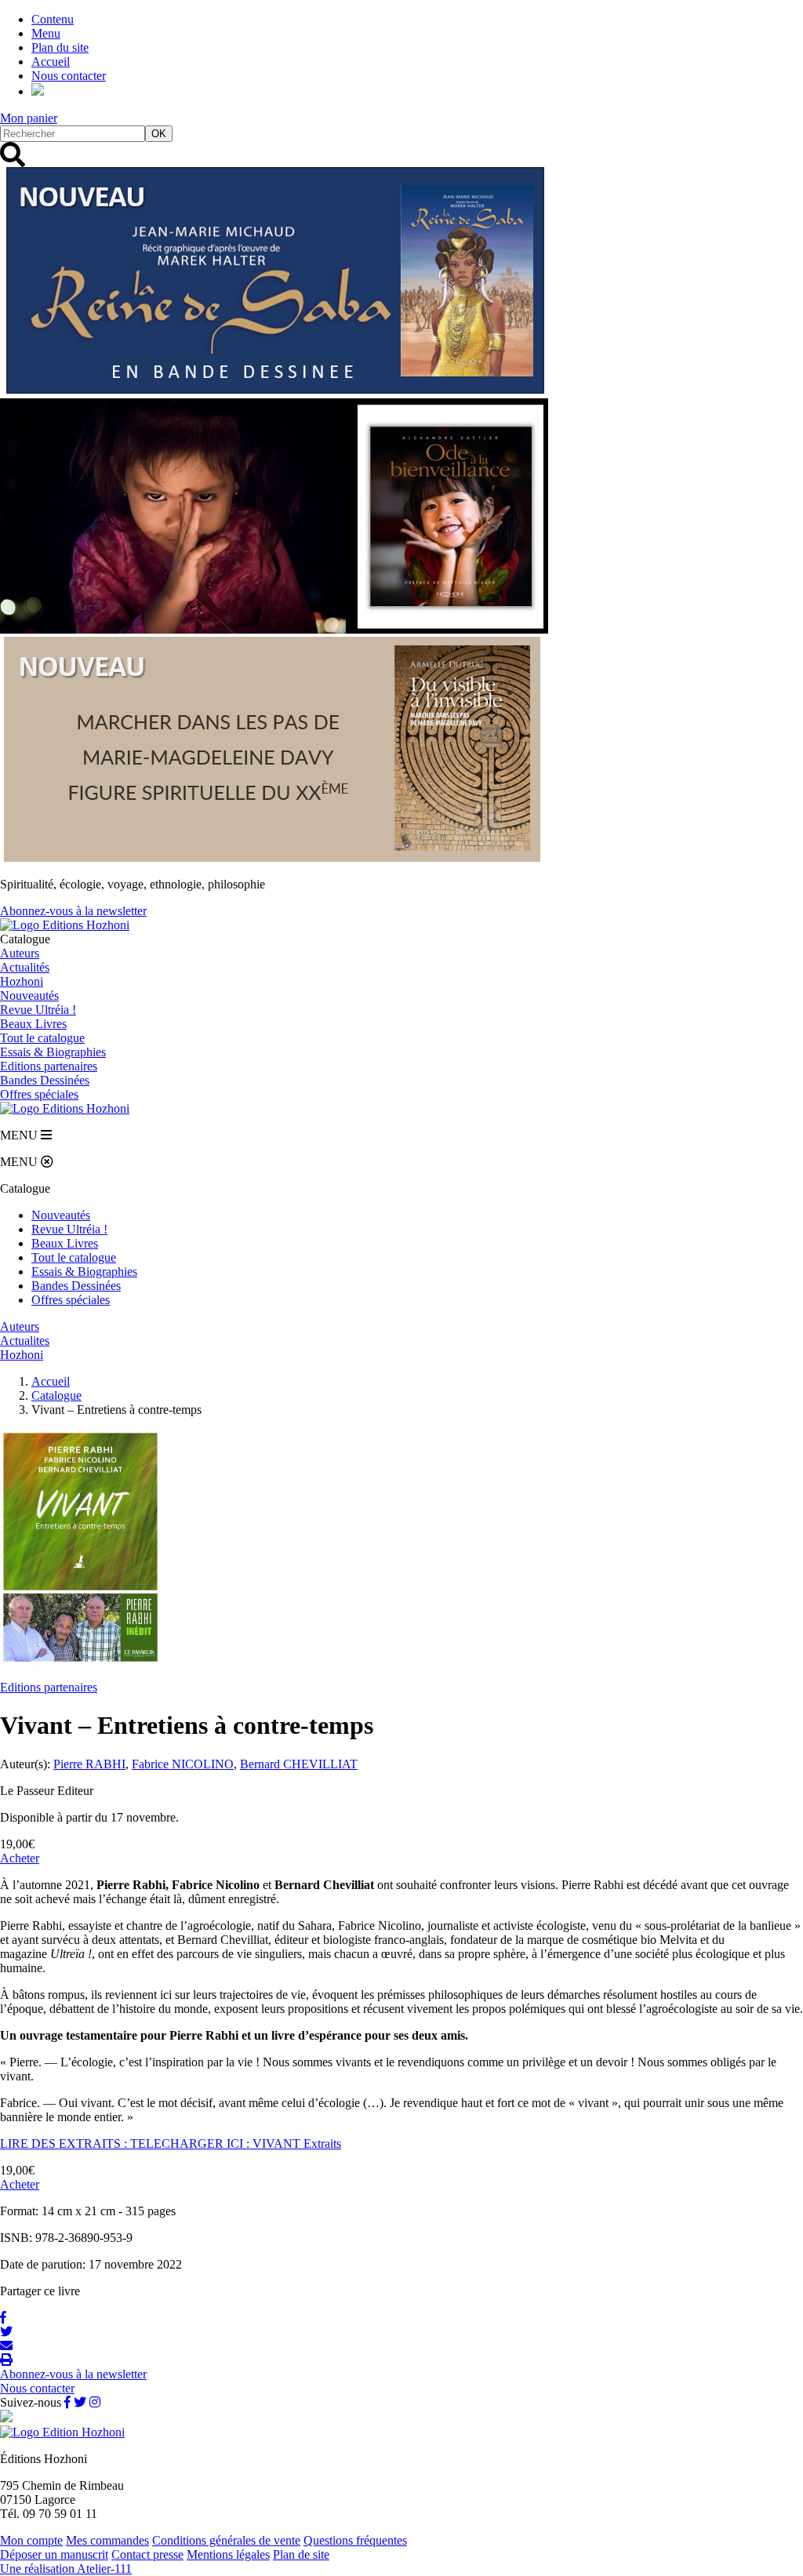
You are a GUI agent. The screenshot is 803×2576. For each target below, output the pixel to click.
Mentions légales (228, 2554)
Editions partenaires (49, 1687)
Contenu (53, 19)
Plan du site (60, 47)
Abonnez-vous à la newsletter (73, 911)
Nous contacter (69, 76)
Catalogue (56, 1395)
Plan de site (301, 2554)
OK (159, 134)
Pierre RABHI (89, 1764)
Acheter (20, 1858)
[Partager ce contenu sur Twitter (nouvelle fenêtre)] (6, 2332)
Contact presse (147, 2554)
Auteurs (20, 953)
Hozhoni (22, 981)
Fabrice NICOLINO (183, 1764)
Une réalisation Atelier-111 (66, 2569)
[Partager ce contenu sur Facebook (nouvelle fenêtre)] (3, 2318)
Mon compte (31, 2540)
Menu (46, 33)
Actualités (25, 967)
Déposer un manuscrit (54, 2554)
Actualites (25, 1341)
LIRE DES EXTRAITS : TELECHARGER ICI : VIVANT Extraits (171, 2144)
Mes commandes (107, 2540)
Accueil (51, 62)
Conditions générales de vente (226, 2540)
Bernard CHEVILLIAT (299, 1764)
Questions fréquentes (355, 2540)
